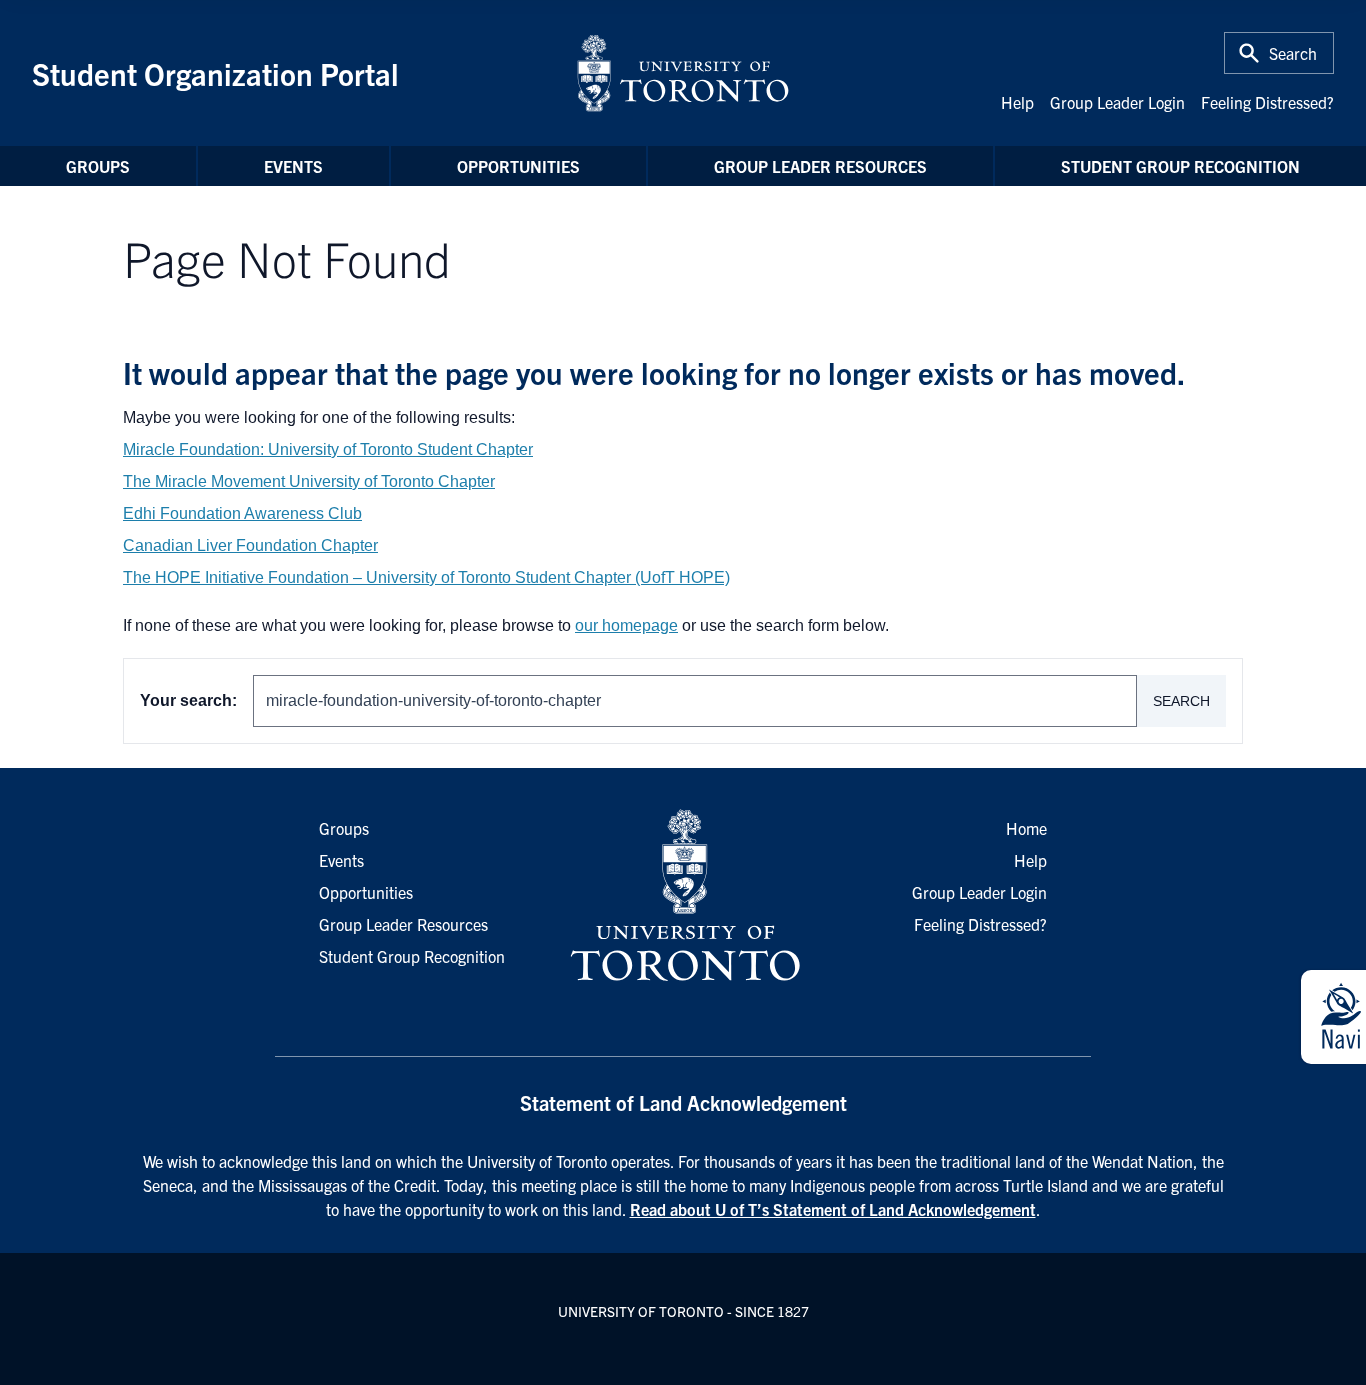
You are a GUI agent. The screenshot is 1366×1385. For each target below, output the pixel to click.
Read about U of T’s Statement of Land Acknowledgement (833, 1209)
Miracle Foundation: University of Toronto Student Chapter (328, 449)
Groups (98, 166)
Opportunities (518, 166)
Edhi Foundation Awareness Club (242, 513)
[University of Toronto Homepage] (683, 896)
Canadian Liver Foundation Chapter (250, 545)
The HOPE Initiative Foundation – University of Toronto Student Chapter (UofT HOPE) (426, 577)
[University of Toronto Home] (683, 73)
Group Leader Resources (820, 166)
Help (1017, 102)
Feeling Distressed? (1267, 102)
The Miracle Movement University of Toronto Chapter (309, 481)
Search (1181, 701)
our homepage (626, 625)
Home (1026, 828)
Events (293, 166)
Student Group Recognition (1180, 166)
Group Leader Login (1117, 102)
